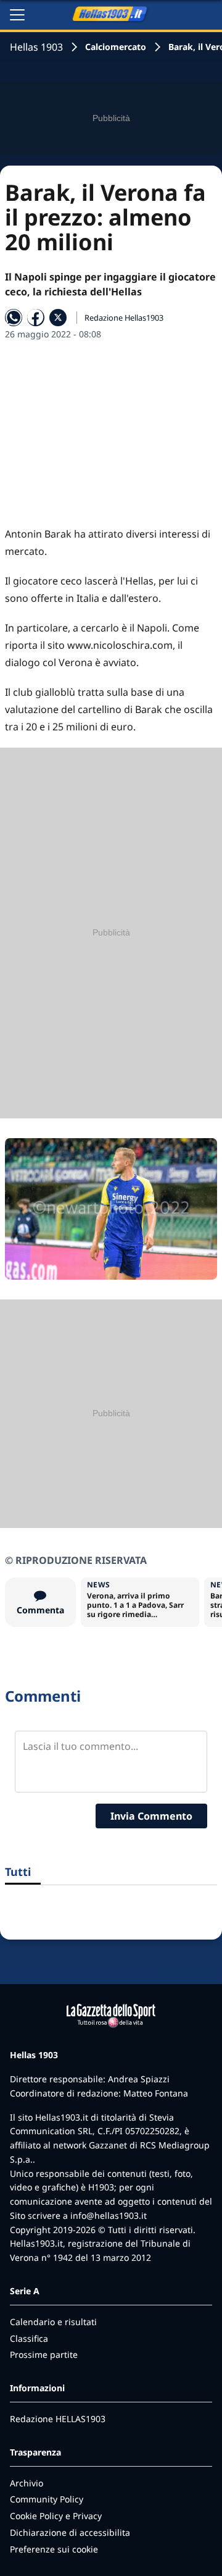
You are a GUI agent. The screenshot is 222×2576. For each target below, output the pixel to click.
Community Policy (47, 2499)
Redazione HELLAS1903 (58, 2419)
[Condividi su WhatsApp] (14, 318)
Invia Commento (151, 1816)
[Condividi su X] (58, 318)
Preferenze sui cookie (54, 2549)
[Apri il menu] (17, 15)
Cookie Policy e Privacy (56, 2516)
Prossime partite (44, 2354)
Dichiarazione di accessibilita (70, 2532)
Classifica (29, 2338)
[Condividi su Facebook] (36, 318)
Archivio (27, 2483)
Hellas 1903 (36, 47)
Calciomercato (116, 47)
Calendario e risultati (53, 2322)
